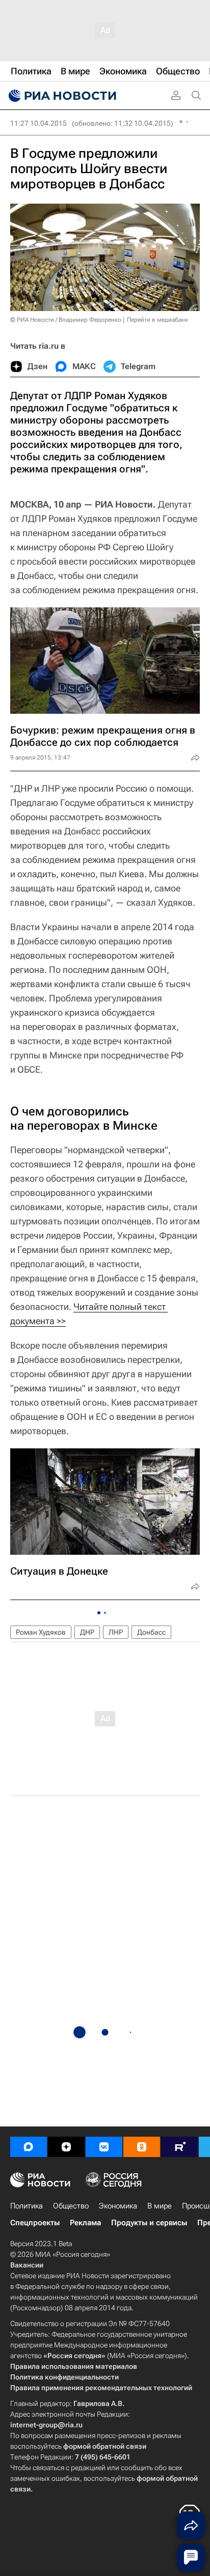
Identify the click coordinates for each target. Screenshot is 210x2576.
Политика (27, 2206)
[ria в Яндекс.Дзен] (66, 2147)
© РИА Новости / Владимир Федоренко (66, 320)
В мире (160, 2206)
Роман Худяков (41, 1632)
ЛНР (116, 1632)
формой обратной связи (105, 2446)
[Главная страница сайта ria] (61, 96)
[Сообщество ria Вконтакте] (104, 2147)
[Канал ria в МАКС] (29, 2147)
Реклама (85, 2223)
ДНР (87, 1632)
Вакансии (27, 2265)
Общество (71, 2206)
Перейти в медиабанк (157, 320)
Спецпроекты (35, 2223)
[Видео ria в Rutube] (179, 2147)
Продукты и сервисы (149, 2223)
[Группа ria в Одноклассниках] (142, 2147)
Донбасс (151, 1632)
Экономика (118, 2206)
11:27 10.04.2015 (38, 123)
